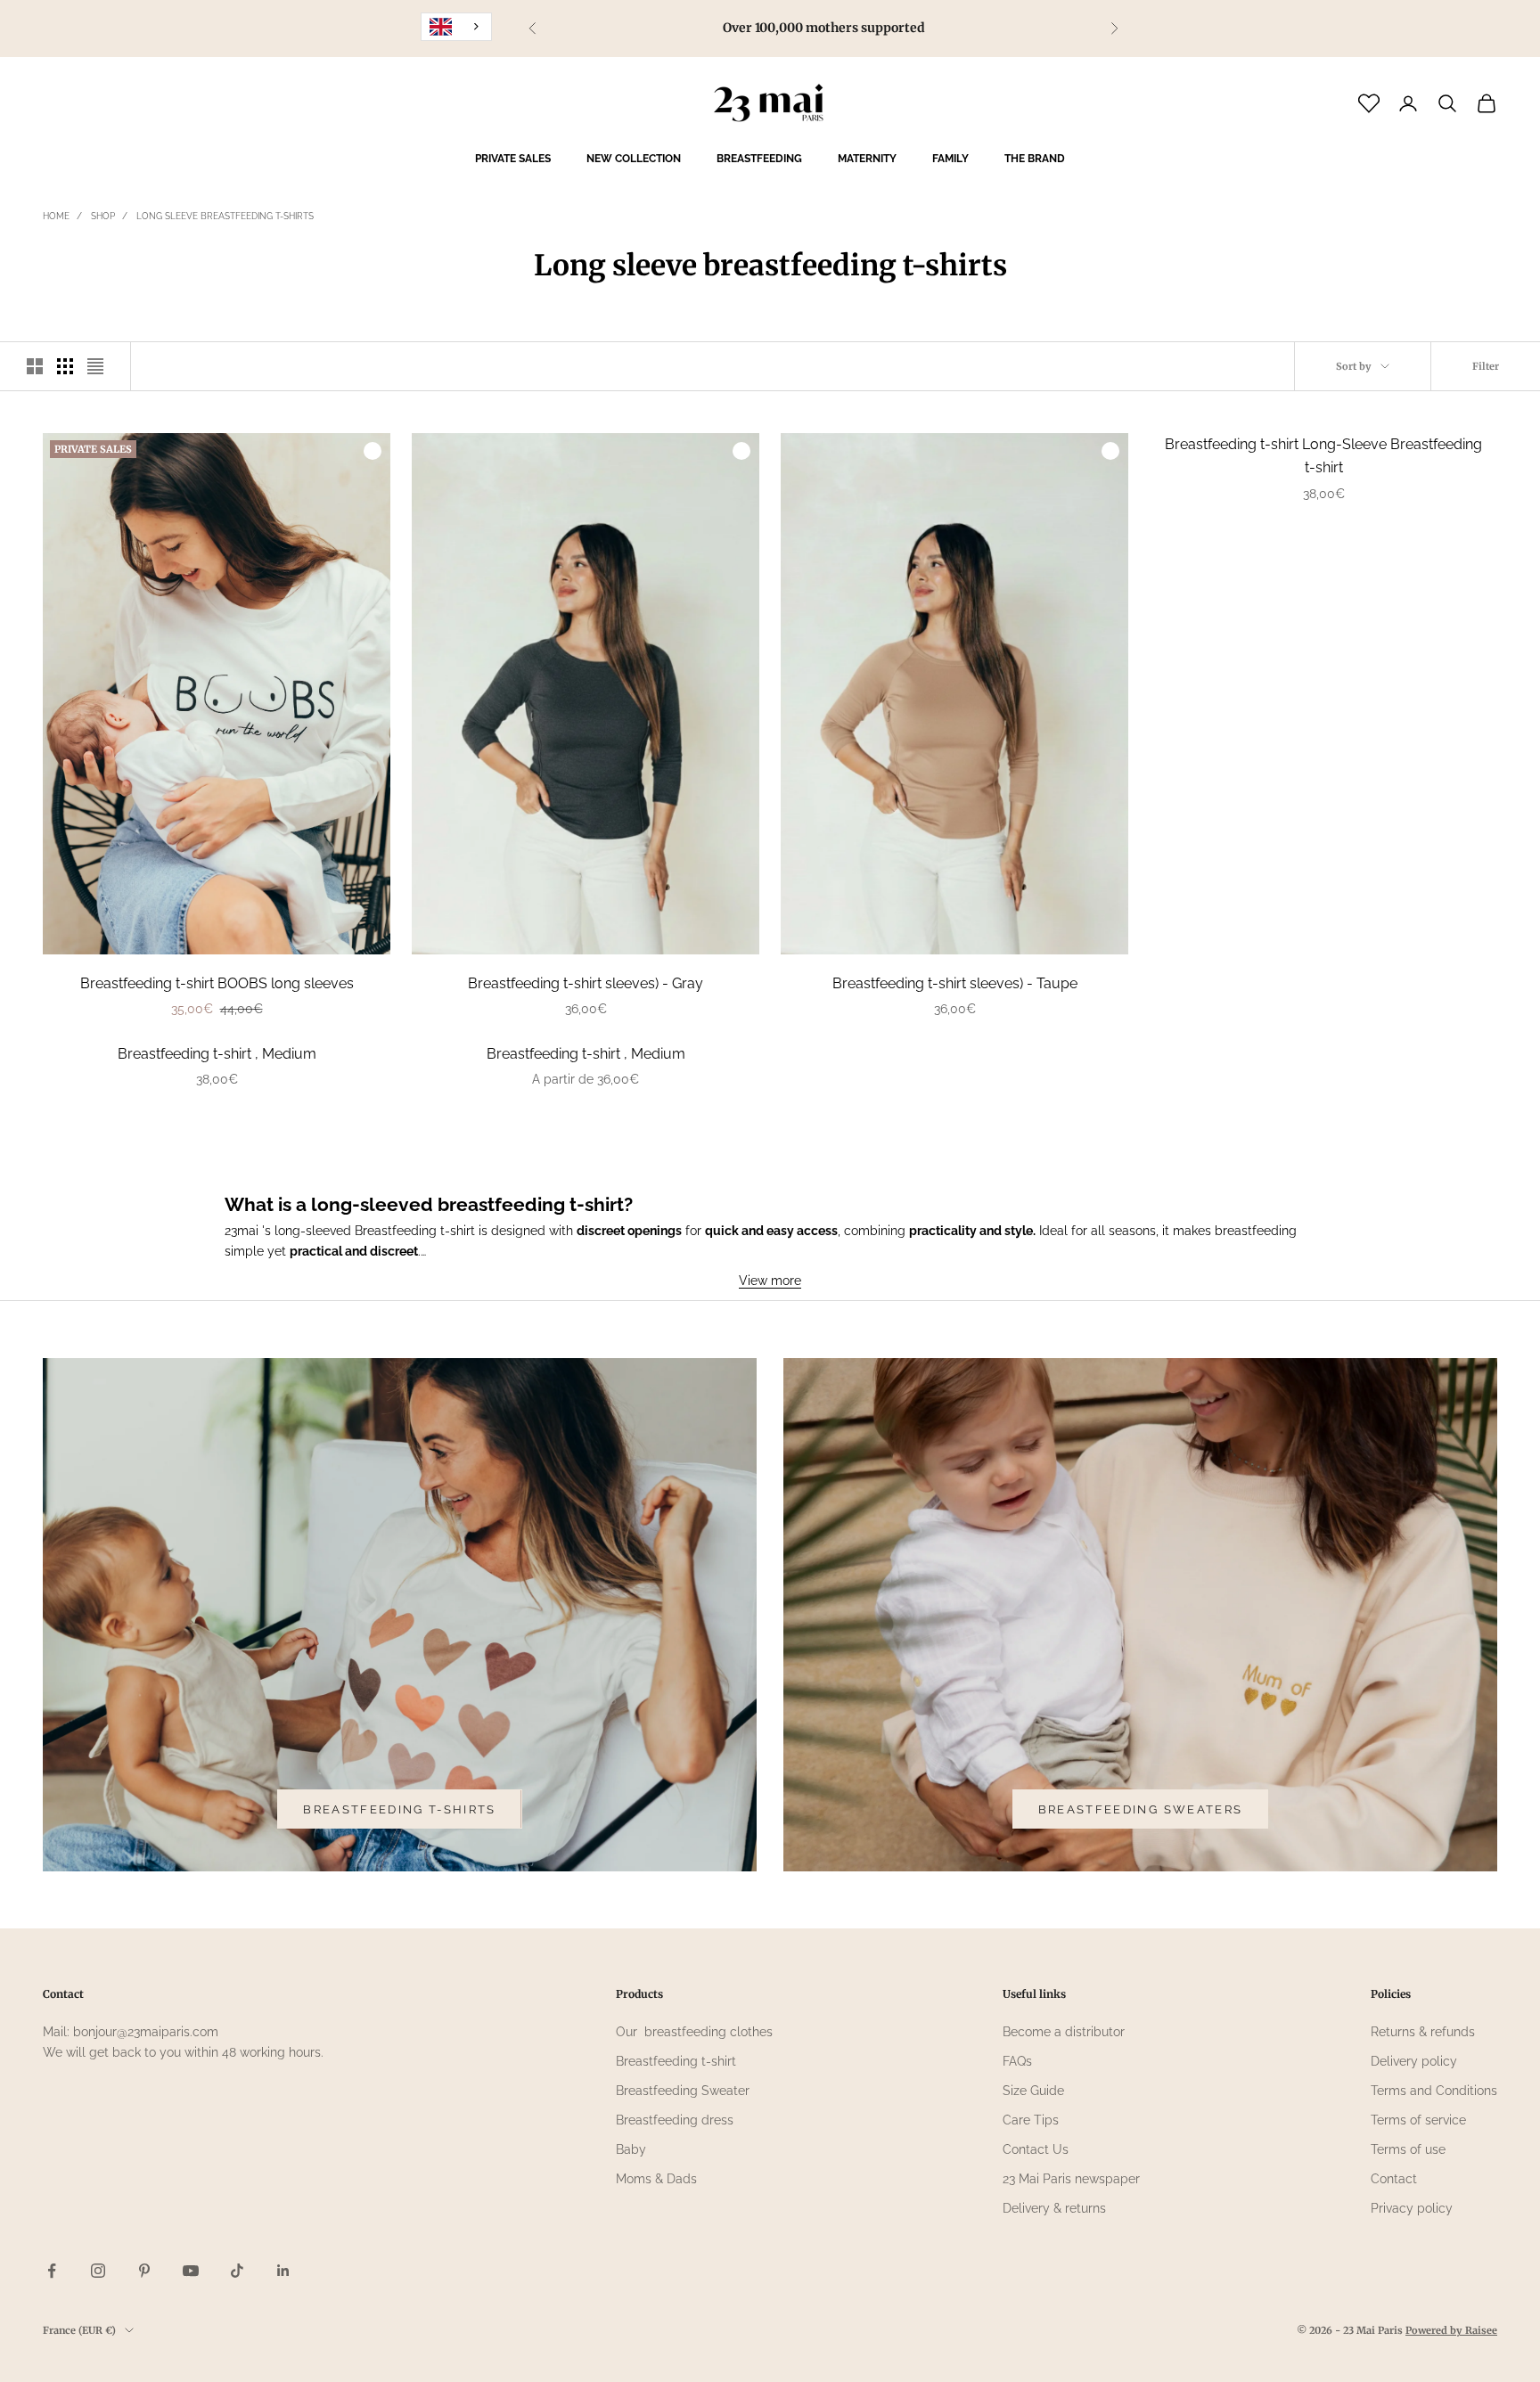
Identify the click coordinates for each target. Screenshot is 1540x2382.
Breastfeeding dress (675, 2120)
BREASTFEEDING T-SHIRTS (399, 1809)
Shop (103, 216)
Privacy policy (1412, 2208)
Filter (1486, 366)
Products (639, 1994)
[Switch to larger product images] (35, 366)
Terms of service (1418, 2120)
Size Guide (1033, 2091)
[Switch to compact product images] (95, 366)
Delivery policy (1414, 2061)
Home (56, 216)
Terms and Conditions (1434, 2091)
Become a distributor (1064, 2032)
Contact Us (1036, 2149)
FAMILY (950, 159)
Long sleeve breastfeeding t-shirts (225, 216)
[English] (456, 27)
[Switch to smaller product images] (65, 366)
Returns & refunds (1423, 2032)
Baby (631, 2149)
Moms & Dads (656, 2179)
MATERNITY (867, 159)
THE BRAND (1035, 159)
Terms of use (1408, 2149)
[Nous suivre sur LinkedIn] (283, 2271)
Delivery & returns (1054, 2208)
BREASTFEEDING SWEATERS (1140, 1809)
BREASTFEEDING (759, 159)
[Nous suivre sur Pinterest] (144, 2271)
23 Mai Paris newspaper (1071, 2179)
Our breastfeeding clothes (694, 2032)
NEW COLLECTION (634, 159)
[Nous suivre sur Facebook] (52, 2271)
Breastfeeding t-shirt (676, 2061)
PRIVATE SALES (513, 159)
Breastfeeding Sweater (683, 2091)
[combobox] (456, 27)
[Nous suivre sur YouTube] (191, 2271)
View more (770, 1281)
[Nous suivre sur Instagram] (98, 2271)
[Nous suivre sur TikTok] (237, 2271)
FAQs (1017, 2061)
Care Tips (1031, 2120)
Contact (1394, 2179)
